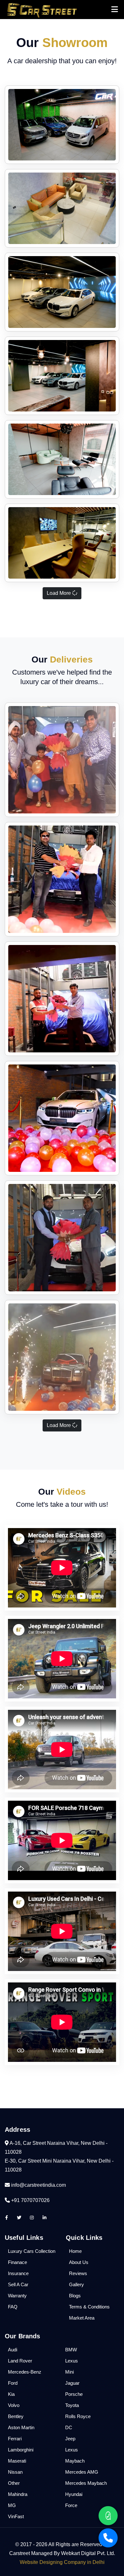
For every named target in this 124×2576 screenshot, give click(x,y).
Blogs (75, 2296)
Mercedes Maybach (86, 2483)
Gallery (76, 2284)
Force (71, 2505)
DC (69, 2427)
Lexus (72, 2361)
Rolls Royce (78, 2416)
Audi (13, 2350)
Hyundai (74, 2494)
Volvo (14, 2405)
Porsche (74, 2394)
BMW (71, 2350)
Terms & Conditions (89, 2307)
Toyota (72, 2405)
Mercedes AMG (82, 2472)
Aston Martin (21, 2427)
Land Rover (20, 2361)
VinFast (16, 2516)
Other (14, 2483)
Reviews (78, 2273)
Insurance (18, 2273)
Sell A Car (18, 2284)
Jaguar (72, 2383)
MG (12, 2505)
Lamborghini (21, 2450)
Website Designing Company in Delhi (62, 2562)
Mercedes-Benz (25, 2372)
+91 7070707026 (30, 2200)
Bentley (16, 2416)
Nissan (15, 2472)
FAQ (13, 2307)
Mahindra (18, 2494)
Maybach (75, 2461)
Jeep (70, 2439)
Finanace (17, 2262)
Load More (59, 593)
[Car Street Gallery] (62, 760)
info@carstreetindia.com (38, 2185)
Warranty (17, 2296)
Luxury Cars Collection (32, 2251)
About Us (79, 2262)
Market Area (82, 2318)
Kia (11, 2394)
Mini (69, 2372)
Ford (13, 2383)
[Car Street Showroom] (62, 125)
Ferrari (15, 2439)
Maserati (17, 2461)
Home (75, 2251)
